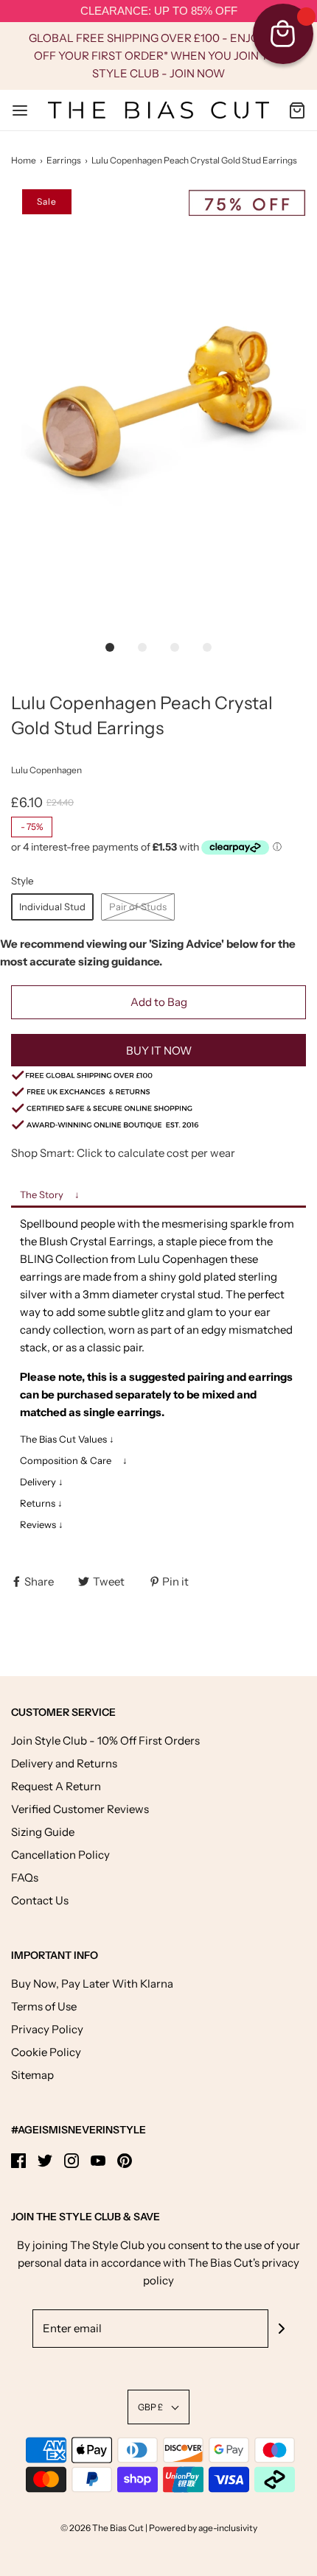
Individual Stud (52, 907)
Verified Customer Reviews (80, 1809)
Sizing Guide (43, 1832)
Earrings (64, 160)
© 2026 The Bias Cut (103, 2528)
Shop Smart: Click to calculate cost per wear (123, 1153)
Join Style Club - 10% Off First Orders (105, 1741)
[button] (158, 410)
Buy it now (159, 1051)
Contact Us (40, 1900)
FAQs (25, 1878)
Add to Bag (159, 1002)
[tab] (158, 1196)
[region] (158, 11)
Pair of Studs (138, 907)
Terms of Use (44, 2006)
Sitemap (32, 2075)
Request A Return (56, 1786)
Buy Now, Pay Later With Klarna (92, 1984)
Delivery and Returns (64, 1763)
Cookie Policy (46, 2052)
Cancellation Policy (60, 1855)
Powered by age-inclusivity (203, 2528)
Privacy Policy (47, 2029)
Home (24, 160)
